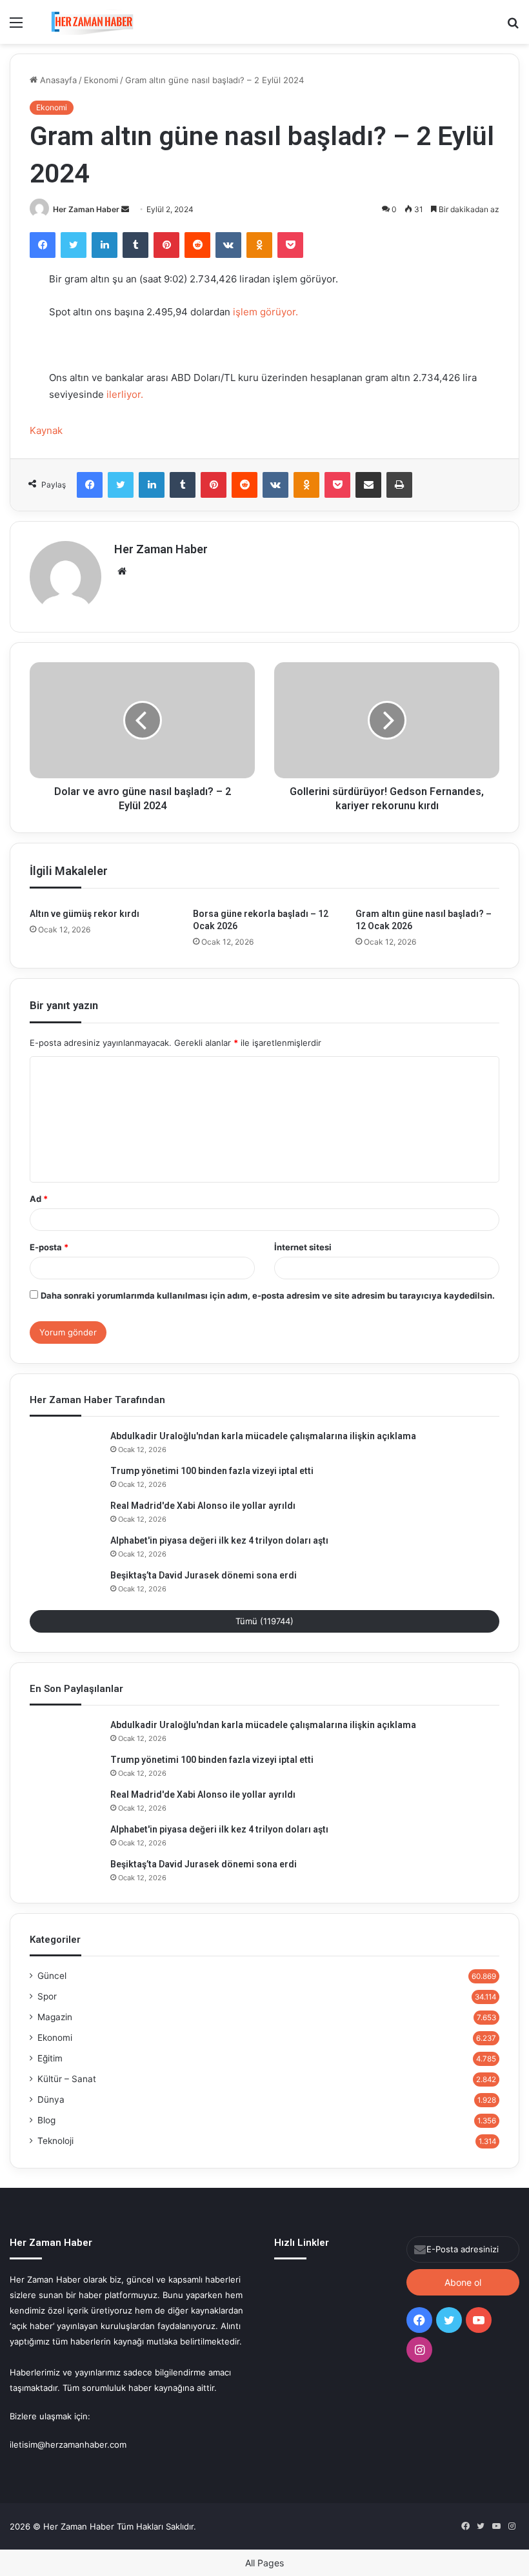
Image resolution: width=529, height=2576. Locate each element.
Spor (47, 1996)
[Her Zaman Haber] (92, 22)
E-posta (49, 1247)
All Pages (264, 2563)
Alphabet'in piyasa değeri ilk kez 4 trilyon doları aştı (219, 1540)
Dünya (51, 2099)
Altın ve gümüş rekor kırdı (85, 914)
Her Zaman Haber (86, 209)
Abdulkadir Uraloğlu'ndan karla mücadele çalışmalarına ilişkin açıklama (263, 1436)
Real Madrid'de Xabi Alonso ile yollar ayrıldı (203, 1506)
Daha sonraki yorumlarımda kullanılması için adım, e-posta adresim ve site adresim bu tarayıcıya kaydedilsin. (268, 1295)
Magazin (55, 2017)
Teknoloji (55, 2141)
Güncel (52, 1976)
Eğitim (50, 2058)
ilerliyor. (125, 394)
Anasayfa (57, 80)
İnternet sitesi (303, 1247)
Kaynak (46, 430)
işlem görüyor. (264, 312)
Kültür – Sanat (67, 2079)
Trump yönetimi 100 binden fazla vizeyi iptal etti (212, 1471)
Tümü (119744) (264, 1621)
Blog (46, 2120)
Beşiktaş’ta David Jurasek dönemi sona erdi (204, 1575)
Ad (39, 1199)
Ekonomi (101, 80)
